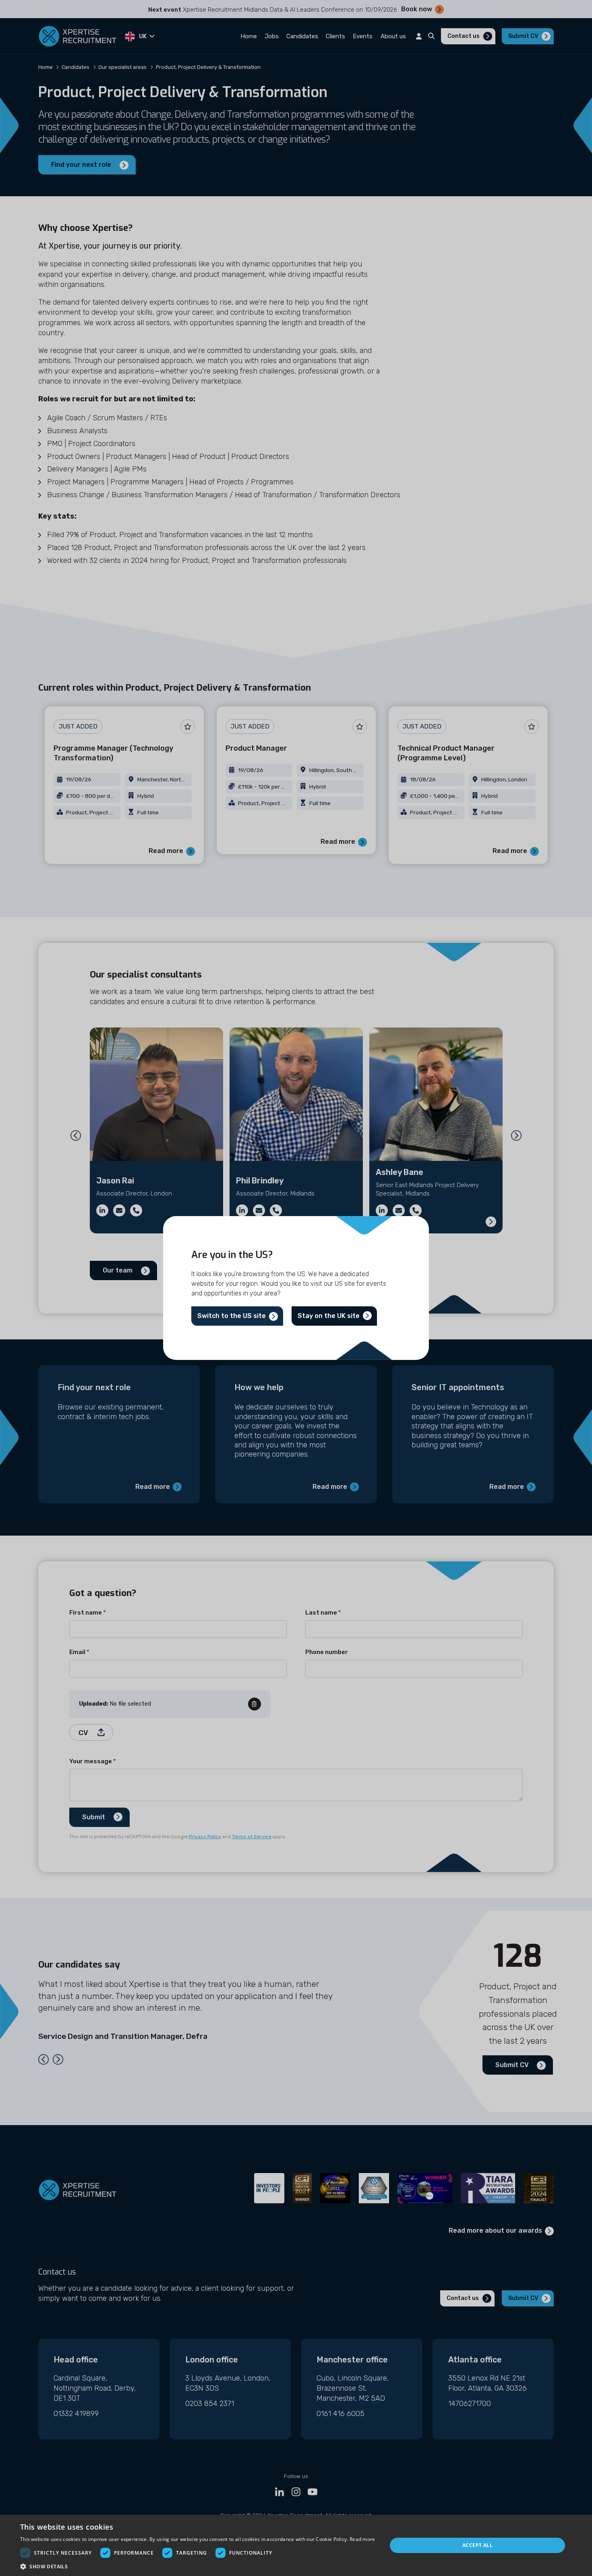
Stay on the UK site (329, 1316)
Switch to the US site (232, 1316)
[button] (198, 2566)
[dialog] (296, 2545)
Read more (362, 2539)
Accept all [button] (477, 2545)
